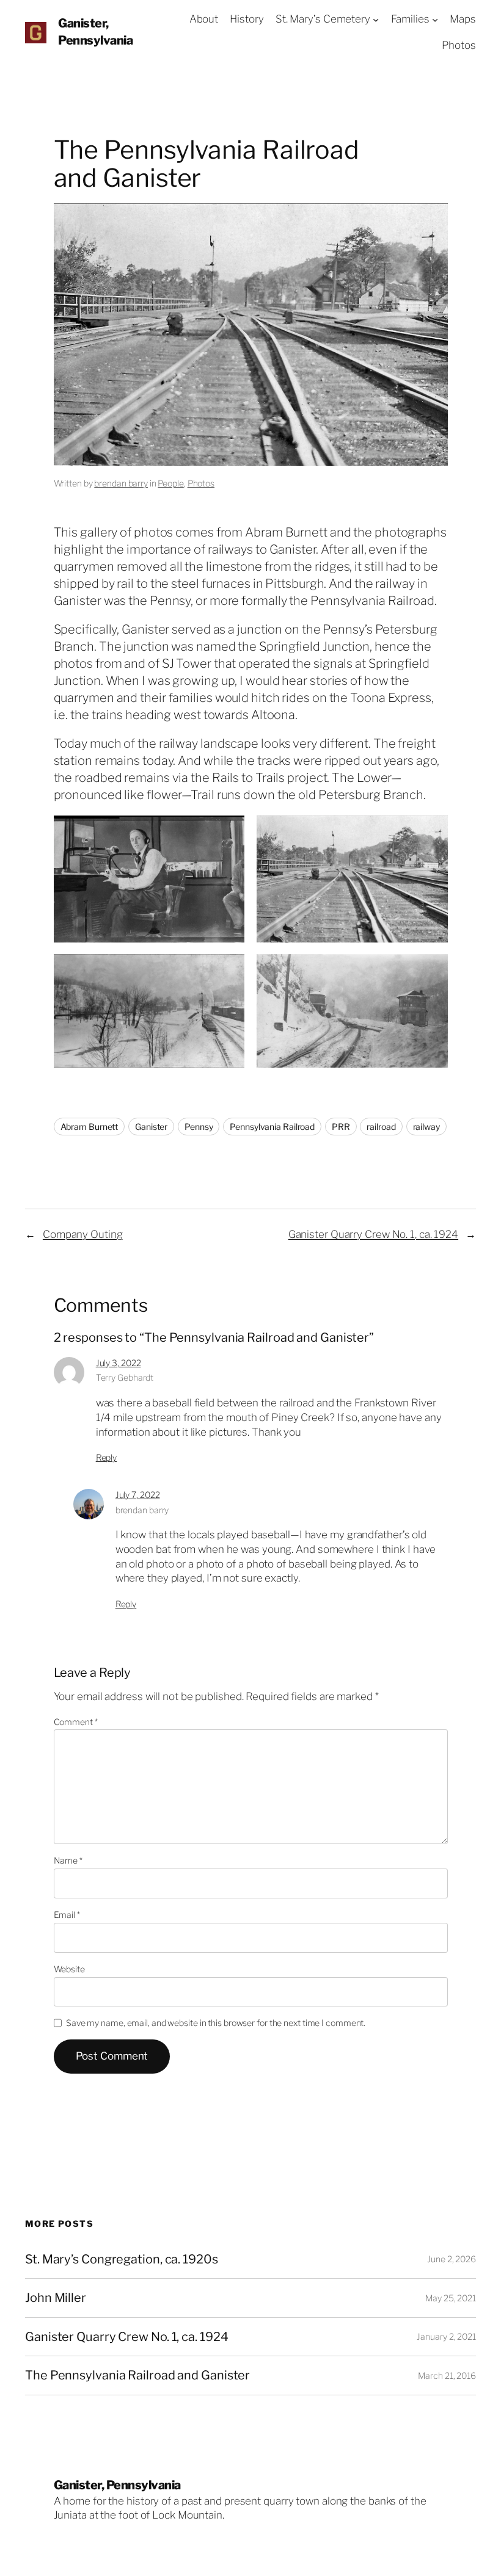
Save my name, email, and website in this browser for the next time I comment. (216, 2023)
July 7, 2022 (138, 1495)
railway (426, 1127)
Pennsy (199, 1127)
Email (67, 1915)
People (170, 483)
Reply (107, 1457)
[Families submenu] (435, 20)
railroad (381, 1127)
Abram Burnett (90, 1127)
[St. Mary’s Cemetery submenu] (376, 20)
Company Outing (83, 1234)
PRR (341, 1127)
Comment (76, 1722)
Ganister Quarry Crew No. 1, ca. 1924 (373, 1234)
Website (69, 1969)
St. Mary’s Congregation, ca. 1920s (122, 2259)
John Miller (56, 2298)
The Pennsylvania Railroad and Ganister (137, 2375)
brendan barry (121, 483)
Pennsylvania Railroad (272, 1127)
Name (68, 1860)
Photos (201, 483)
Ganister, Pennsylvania (117, 2485)
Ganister (151, 1127)
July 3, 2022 (119, 1363)
